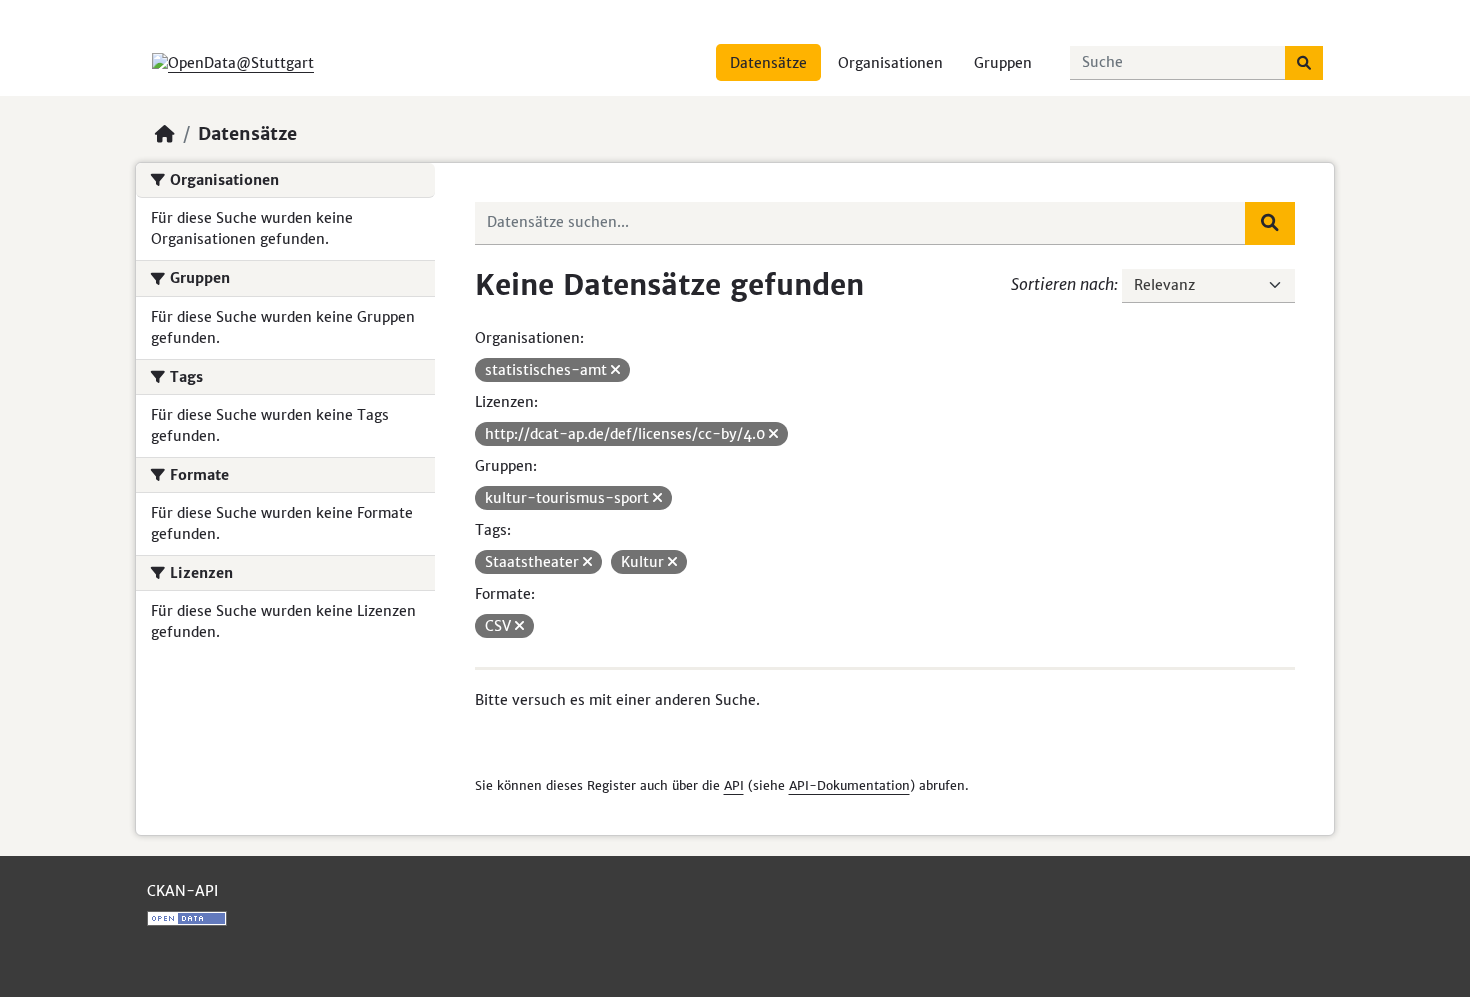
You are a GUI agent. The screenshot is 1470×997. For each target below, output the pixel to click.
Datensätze (768, 63)
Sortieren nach (1062, 284)
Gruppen (1003, 63)
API (734, 785)
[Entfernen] (615, 370)
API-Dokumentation (849, 785)
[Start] (165, 134)
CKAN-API (182, 891)
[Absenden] (1304, 63)
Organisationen (890, 63)
